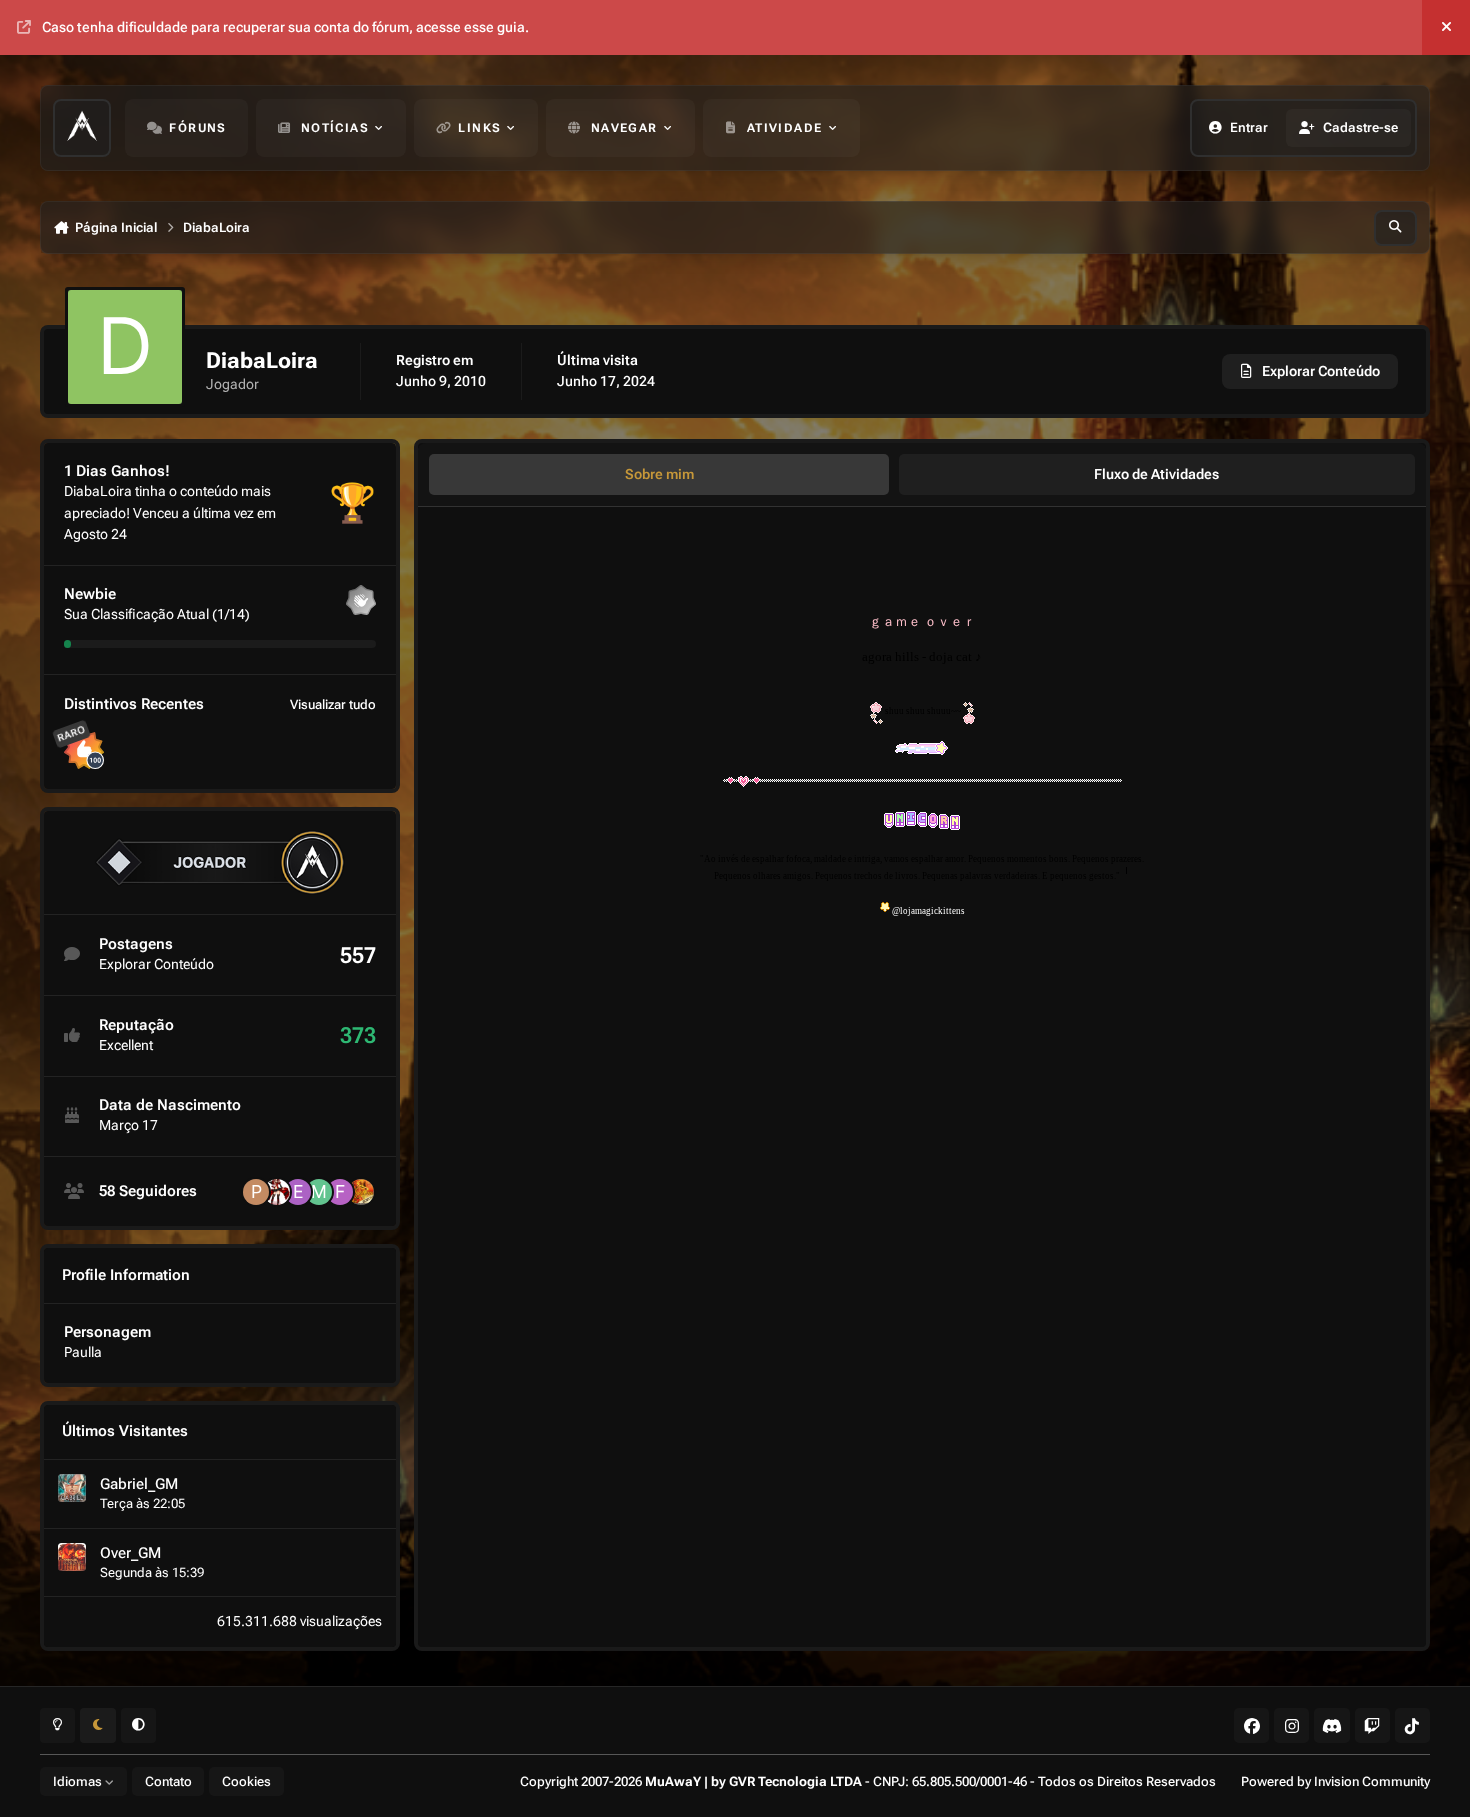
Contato (168, 1781)
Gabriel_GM (139, 1484)
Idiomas (79, 1781)
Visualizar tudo (333, 704)
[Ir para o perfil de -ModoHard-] (319, 1192)
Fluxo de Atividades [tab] (1156, 474)
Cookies (246, 1781)
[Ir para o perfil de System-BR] (361, 1192)
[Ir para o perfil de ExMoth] (298, 1192)
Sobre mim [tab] (659, 474)
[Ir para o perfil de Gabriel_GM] (72, 1488)
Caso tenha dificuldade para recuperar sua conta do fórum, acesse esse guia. (285, 27)
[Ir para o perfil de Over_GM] (72, 1557)
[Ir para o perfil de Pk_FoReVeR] (256, 1192)
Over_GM (130, 1553)
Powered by (1335, 1781)
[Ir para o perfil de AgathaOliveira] (277, 1192)
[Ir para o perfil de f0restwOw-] (340, 1192)
